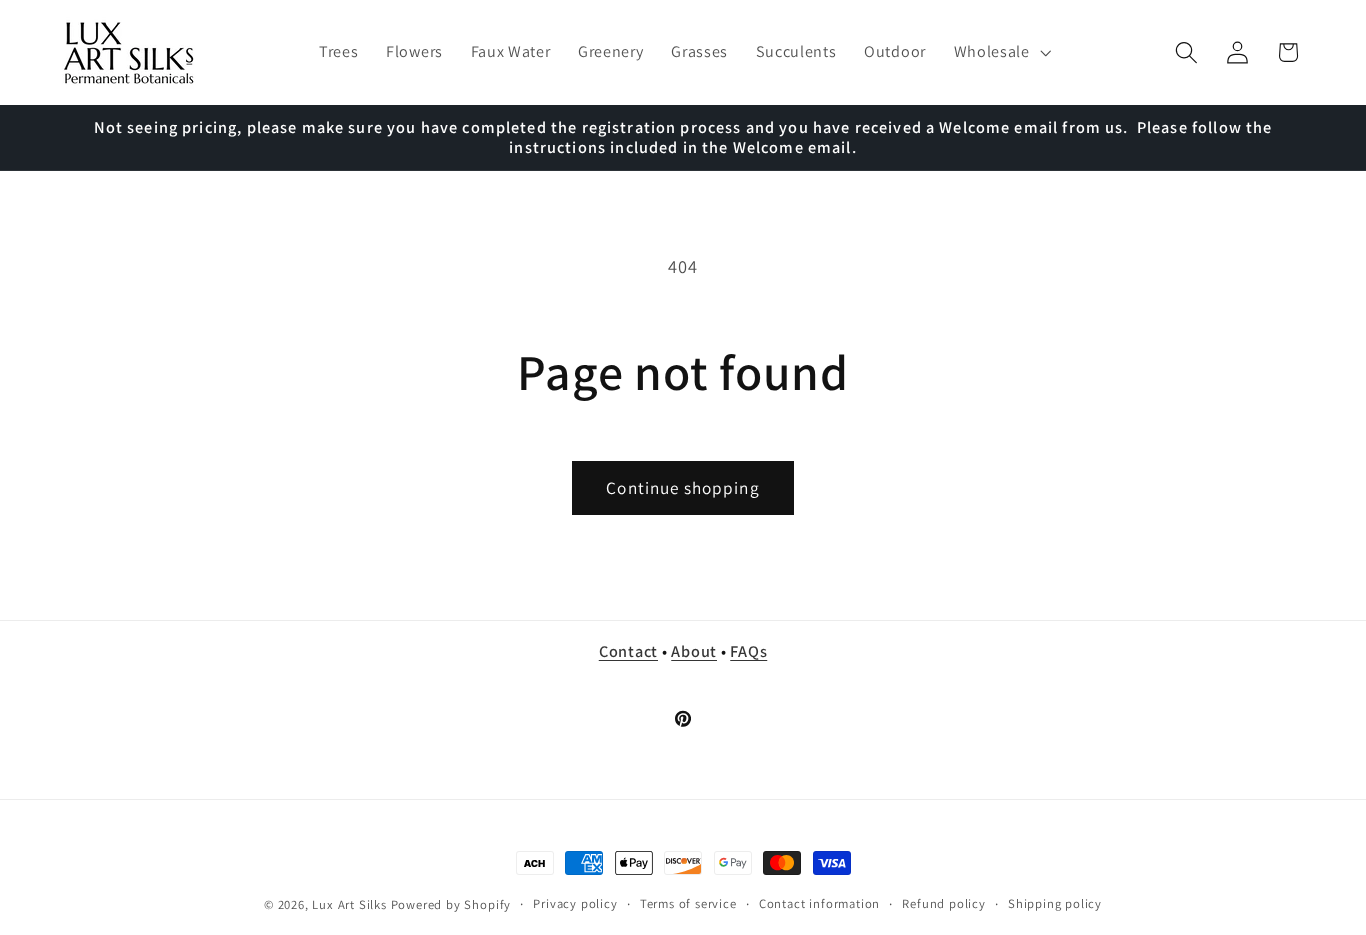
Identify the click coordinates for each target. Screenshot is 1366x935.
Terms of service (688, 903)
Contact (628, 651)
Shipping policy (1055, 903)
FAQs (748, 651)
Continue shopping (683, 487)
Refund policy (943, 903)
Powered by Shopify (451, 904)
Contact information (819, 903)
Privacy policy (575, 903)
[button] (1000, 53)
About (694, 651)
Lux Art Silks (349, 904)
